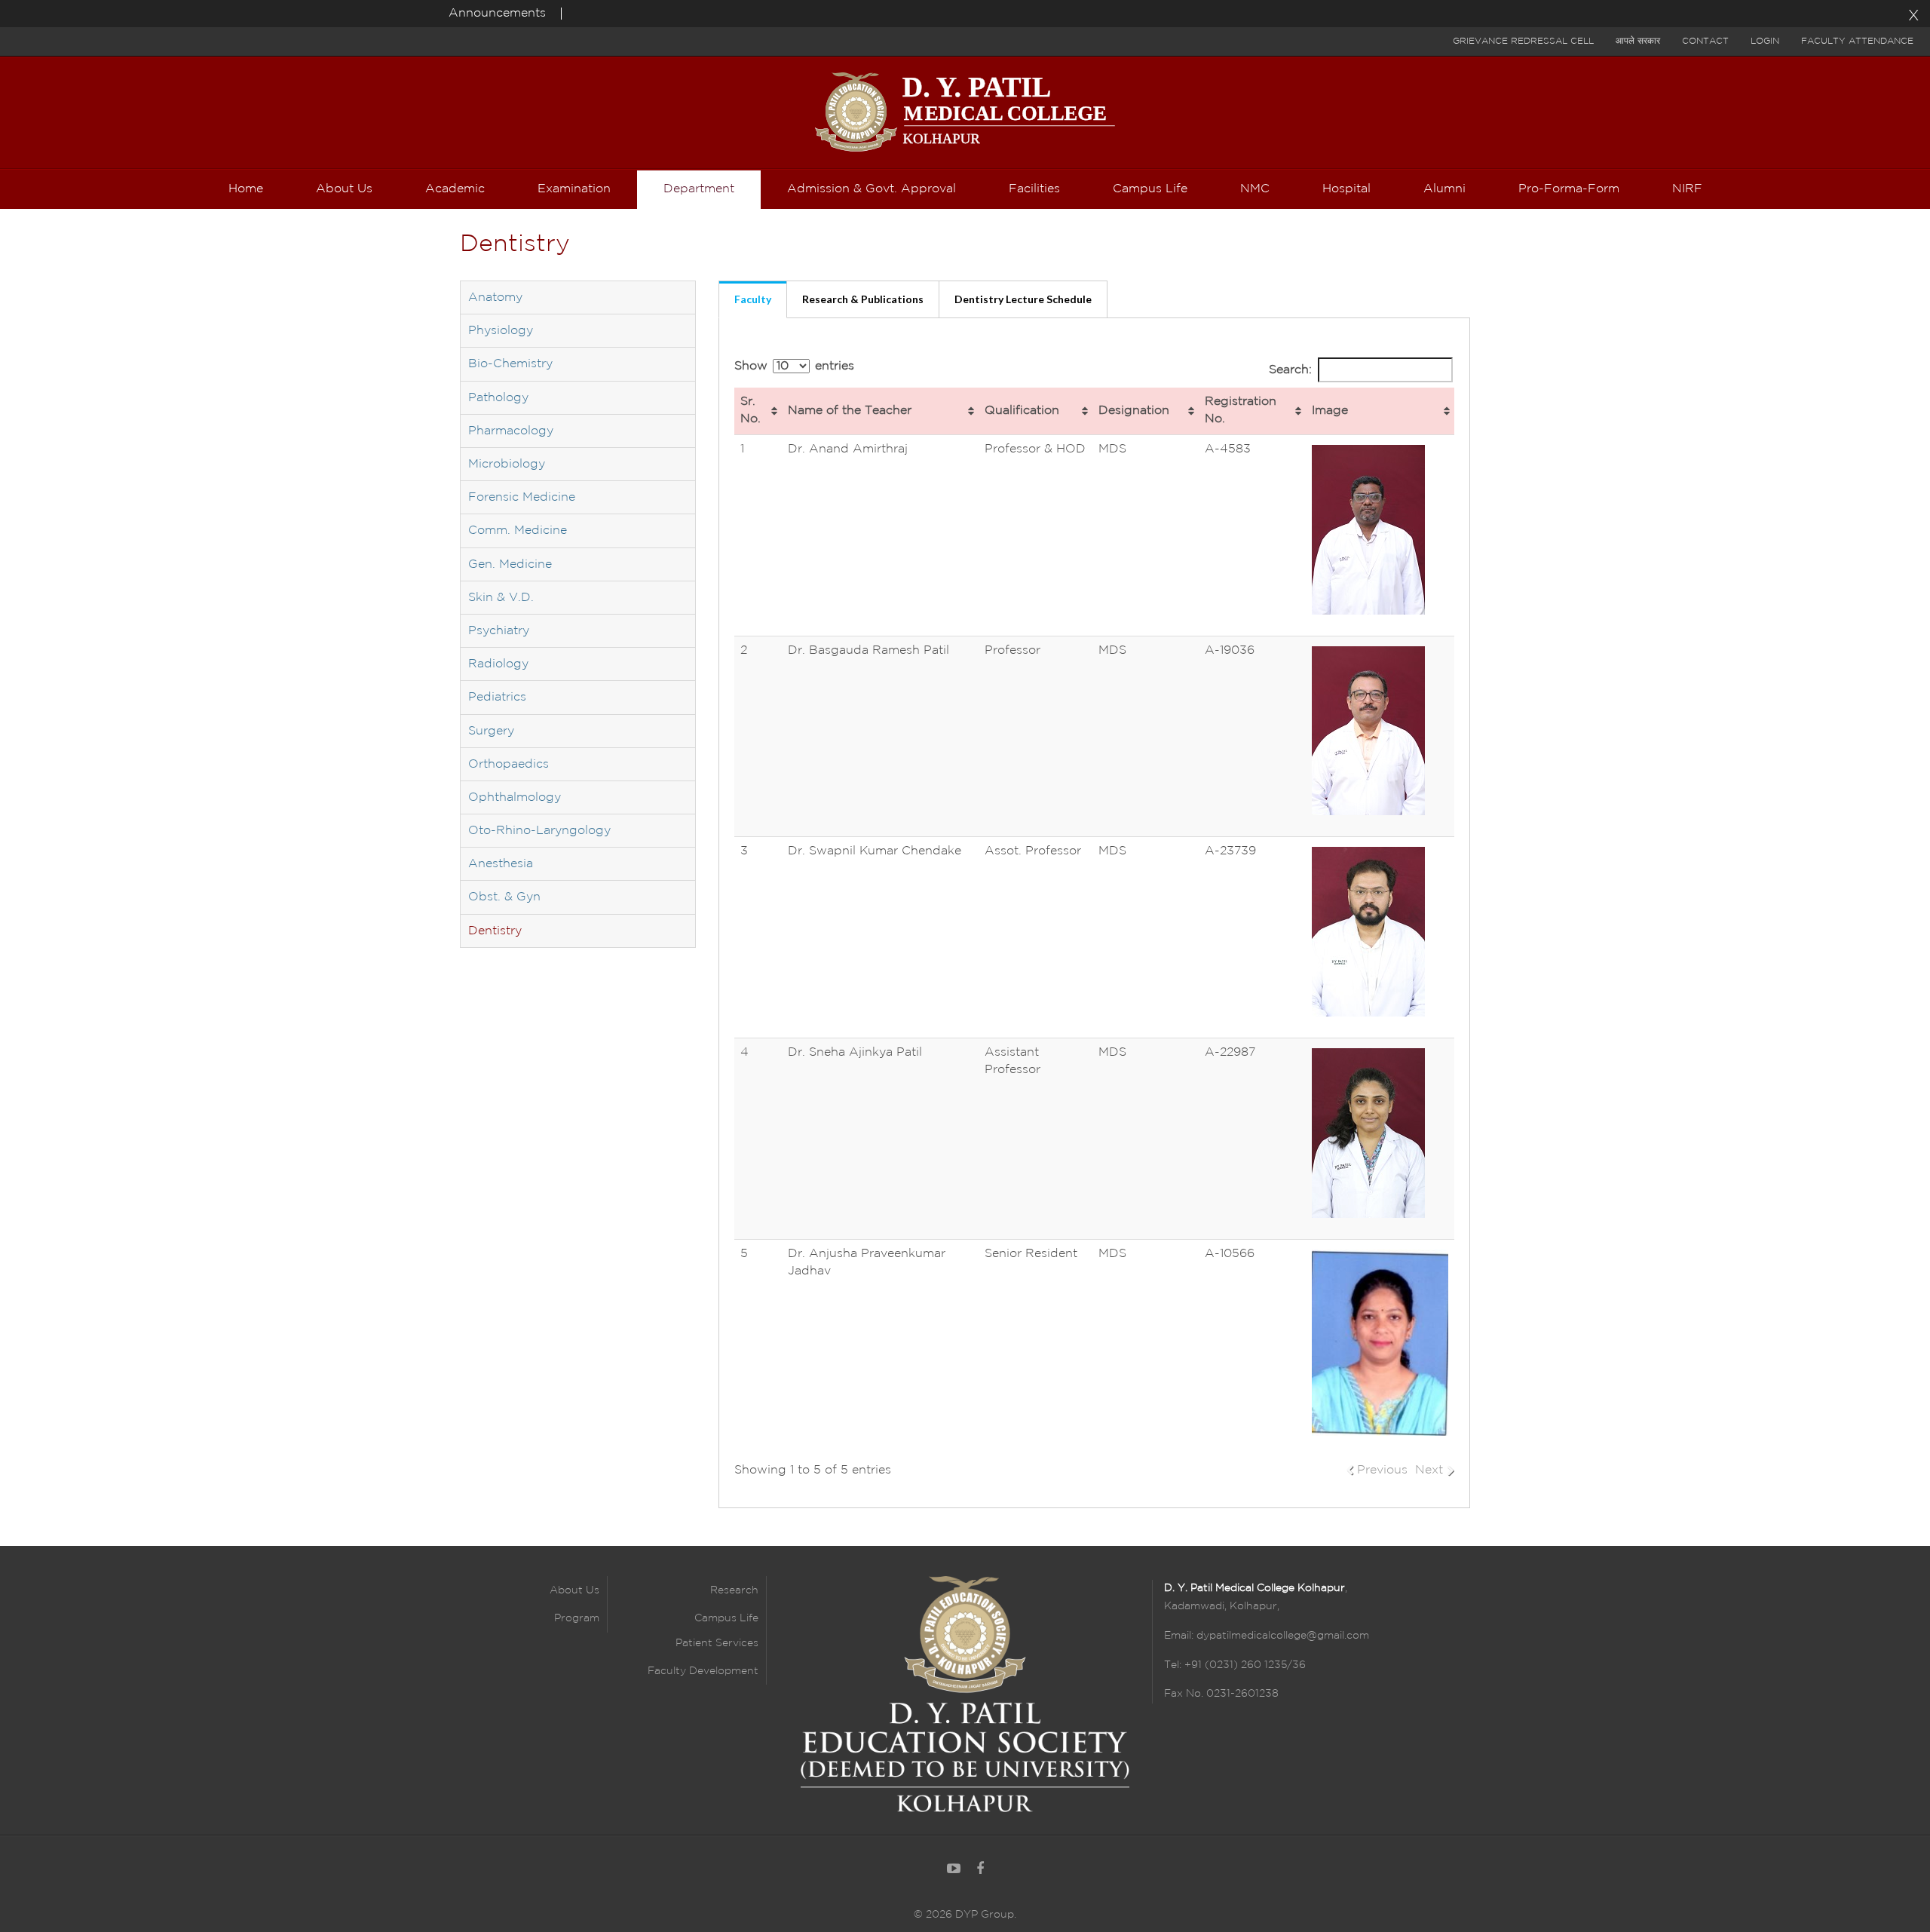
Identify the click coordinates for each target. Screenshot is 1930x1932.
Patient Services (717, 1643)
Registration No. (1241, 410)
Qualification (1022, 411)
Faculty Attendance (1857, 41)
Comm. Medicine (518, 531)
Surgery (491, 731)
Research (734, 1590)
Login (1765, 41)
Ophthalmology (515, 797)
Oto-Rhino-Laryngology (539, 831)
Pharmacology (511, 431)
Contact (1705, 41)
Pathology (498, 398)
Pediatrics (497, 697)
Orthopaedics (509, 764)
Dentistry (495, 931)
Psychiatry (499, 631)
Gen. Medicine (510, 564)
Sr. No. (751, 410)
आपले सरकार (1638, 41)
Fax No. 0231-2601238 (1221, 1694)
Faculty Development (703, 1671)
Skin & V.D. (501, 598)
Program (577, 1618)
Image (1330, 411)
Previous (1382, 1470)
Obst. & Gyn (504, 897)
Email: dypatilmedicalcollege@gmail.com (1267, 1636)
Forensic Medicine (522, 497)
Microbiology (507, 464)
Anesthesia (501, 864)
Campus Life (726, 1618)
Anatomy (495, 297)
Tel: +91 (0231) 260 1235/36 (1235, 1665)
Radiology (498, 664)
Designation (1134, 411)
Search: (1290, 370)
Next (1429, 1470)
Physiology (501, 331)
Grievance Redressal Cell (1523, 41)
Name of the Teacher (850, 411)
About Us (574, 1590)
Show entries (794, 366)
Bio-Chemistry (510, 364)
